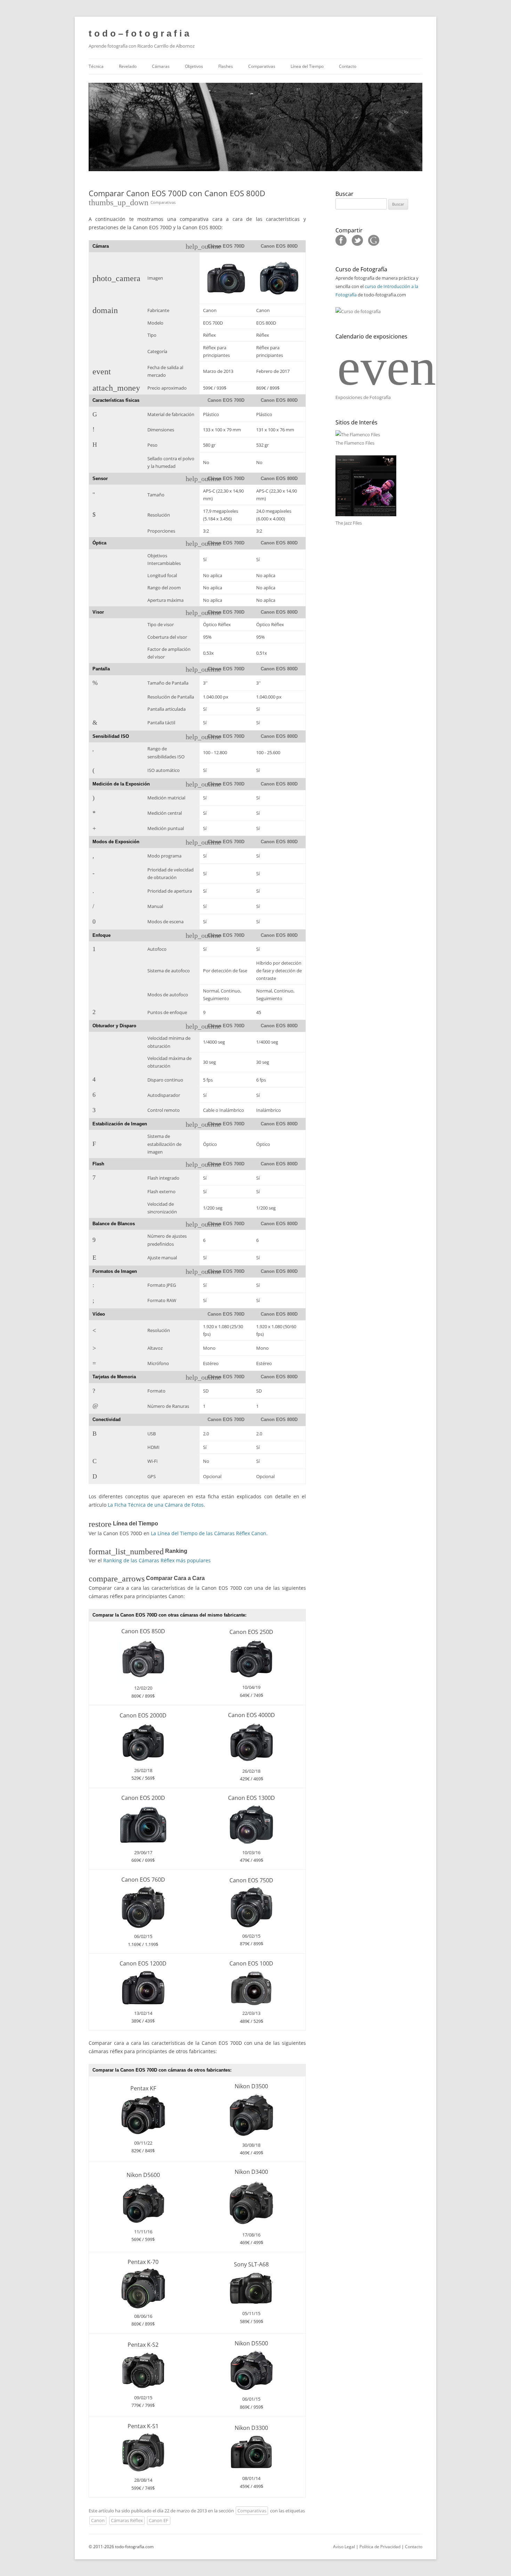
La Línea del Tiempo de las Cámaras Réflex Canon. (209, 1533)
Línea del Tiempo (307, 66)
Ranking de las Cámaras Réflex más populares (157, 1560)
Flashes (226, 66)
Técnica (96, 66)
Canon (98, 2520)
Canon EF (159, 2520)
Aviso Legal (344, 2547)
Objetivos (194, 66)
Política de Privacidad (380, 2547)
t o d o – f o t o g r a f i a (139, 33)
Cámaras (161, 66)
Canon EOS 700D (226, 246)
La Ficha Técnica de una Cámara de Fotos (156, 1505)
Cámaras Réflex (127, 2520)
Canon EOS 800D (279, 246)
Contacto (348, 66)
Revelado (128, 66)
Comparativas (262, 66)
